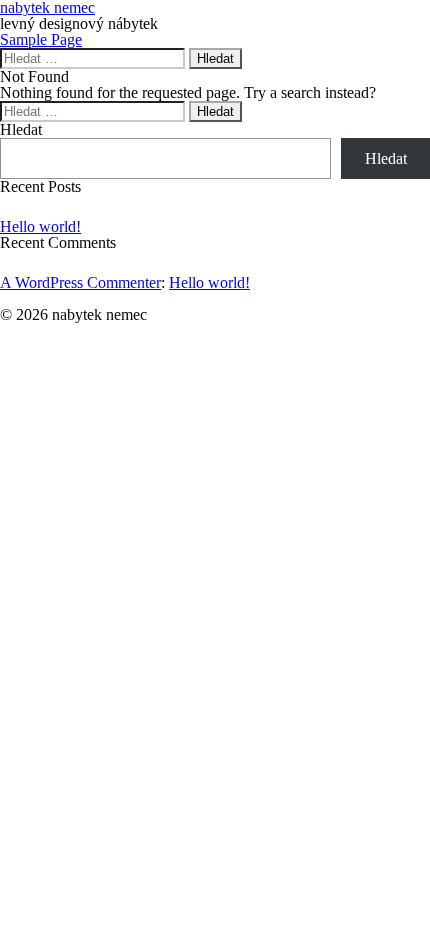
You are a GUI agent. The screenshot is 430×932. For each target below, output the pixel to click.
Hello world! (40, 226)
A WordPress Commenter (80, 282)
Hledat (21, 129)
